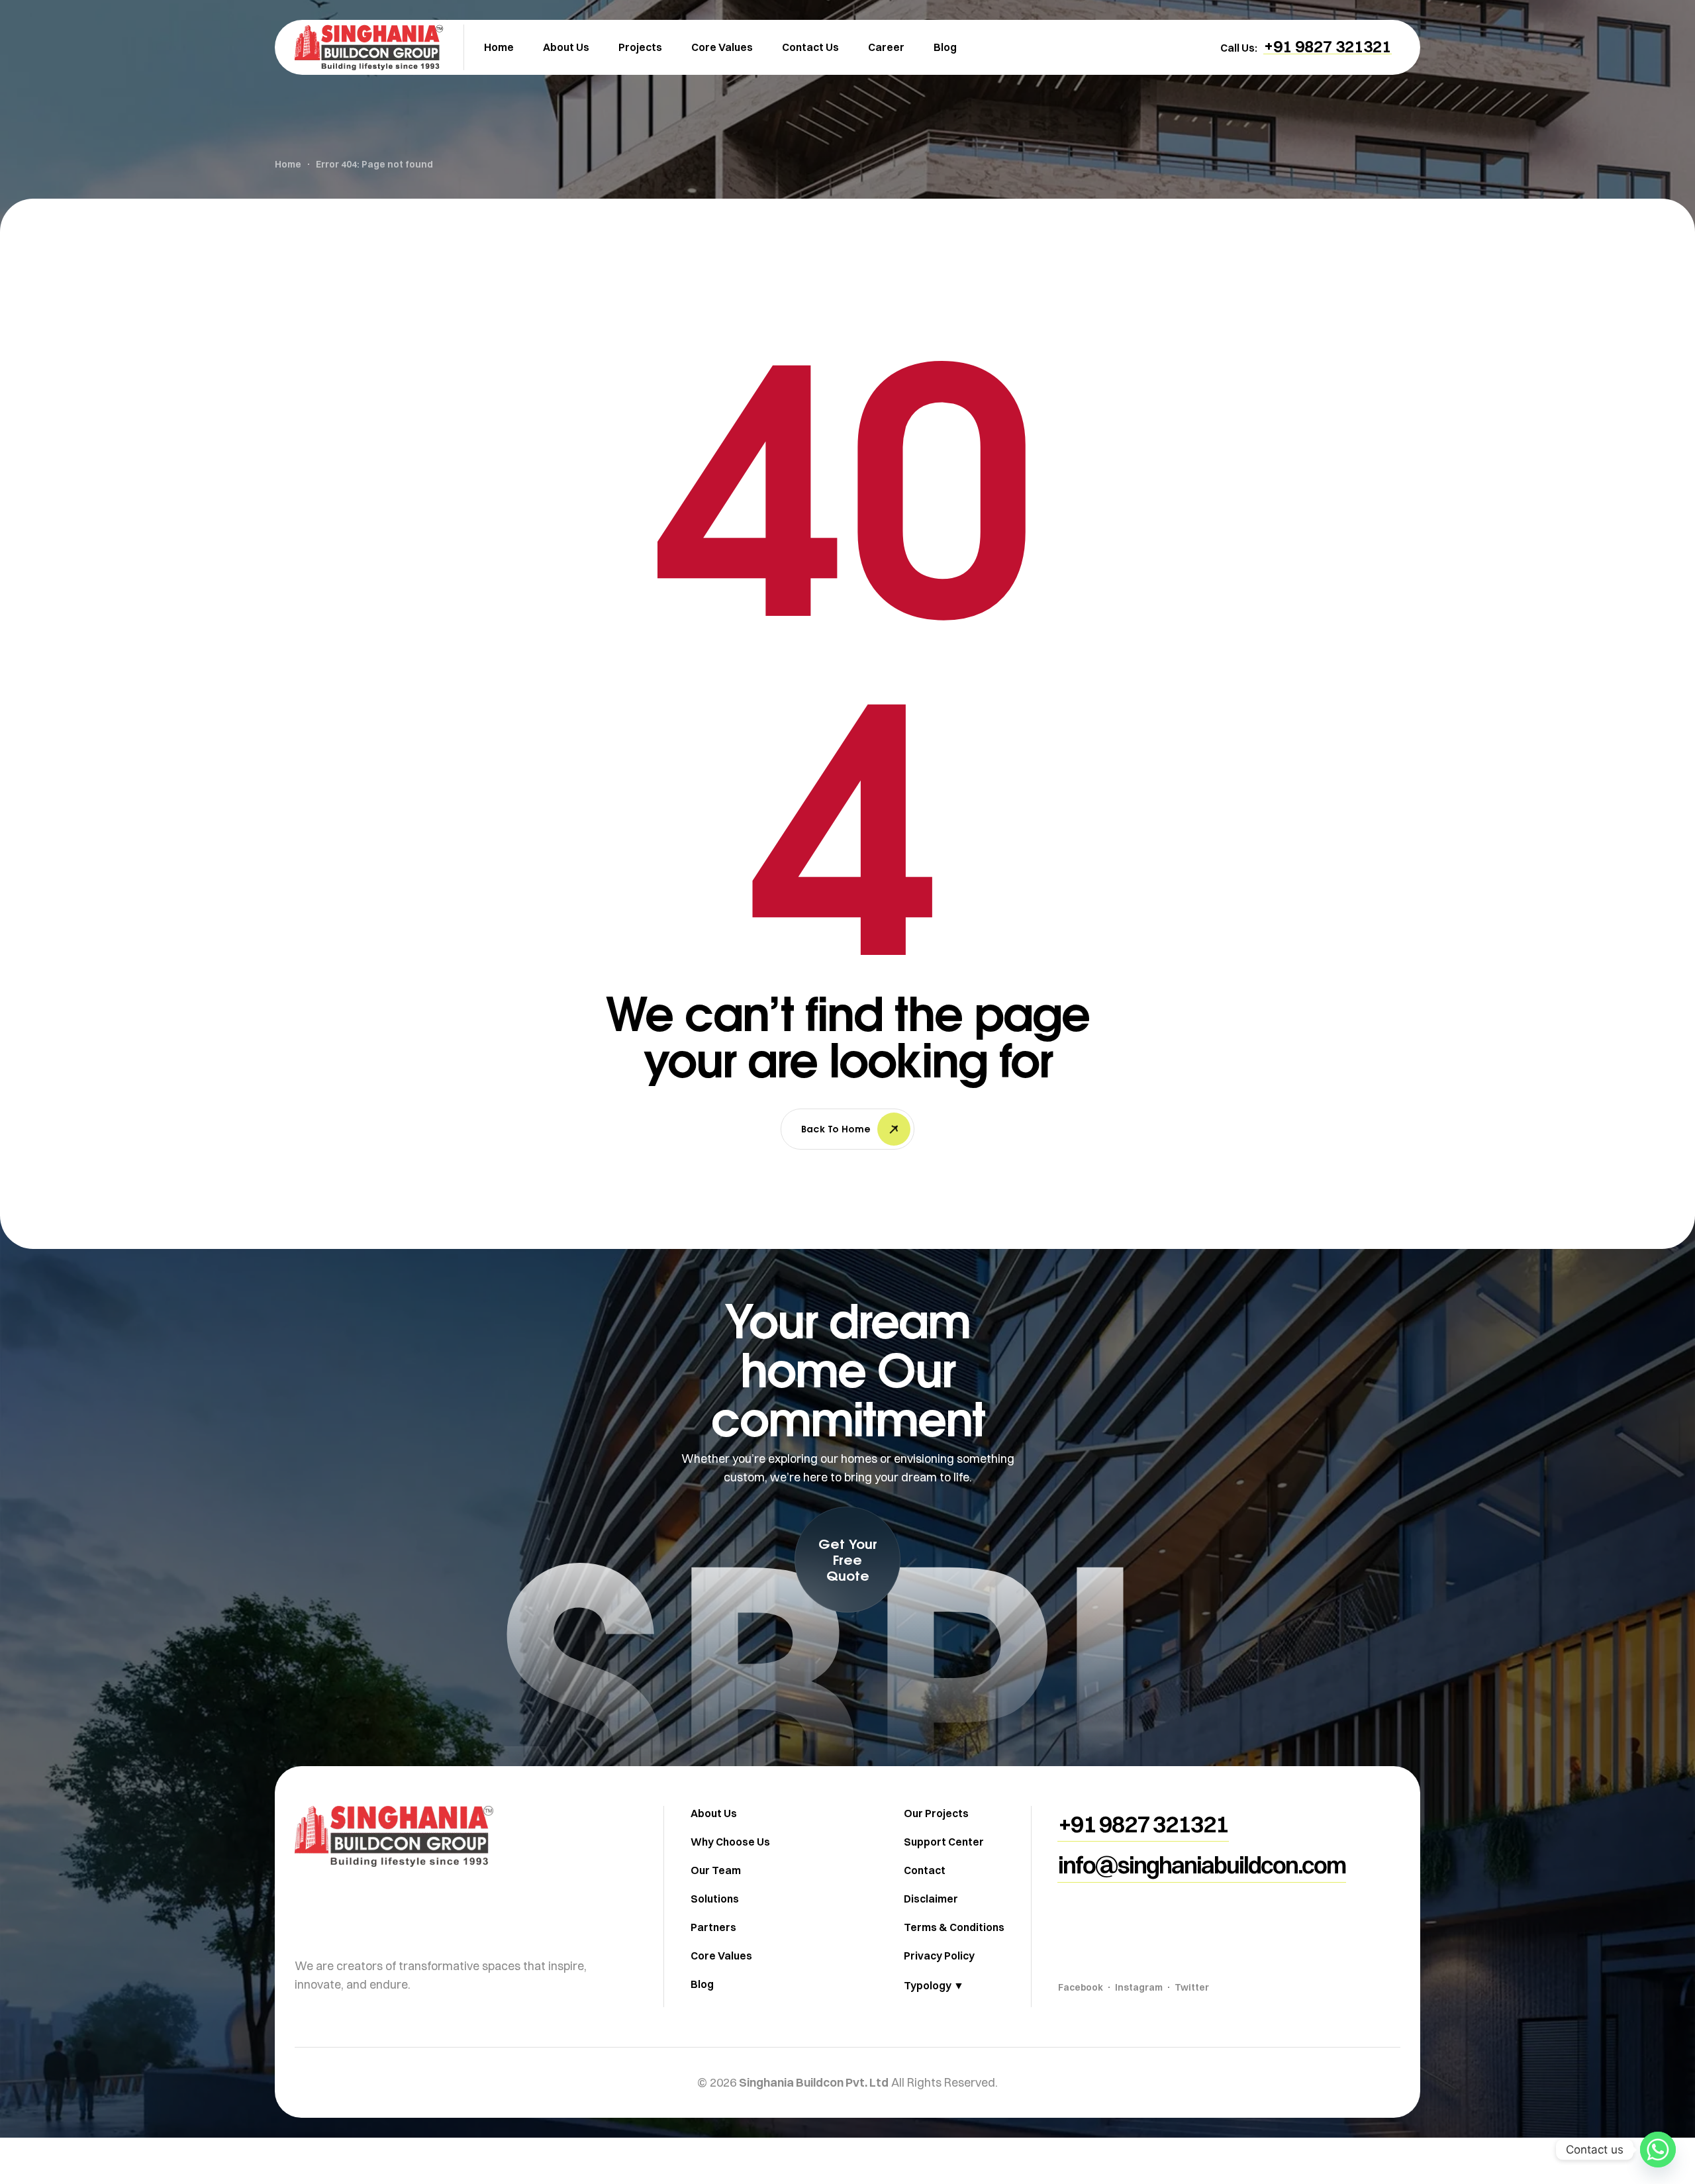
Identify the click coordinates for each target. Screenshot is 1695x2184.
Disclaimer (931, 1899)
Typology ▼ (934, 1985)
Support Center (944, 1842)
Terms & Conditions (954, 1927)
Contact (925, 1870)
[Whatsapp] (1658, 2150)
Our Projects (936, 1813)
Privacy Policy (939, 1956)
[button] (1328, 46)
